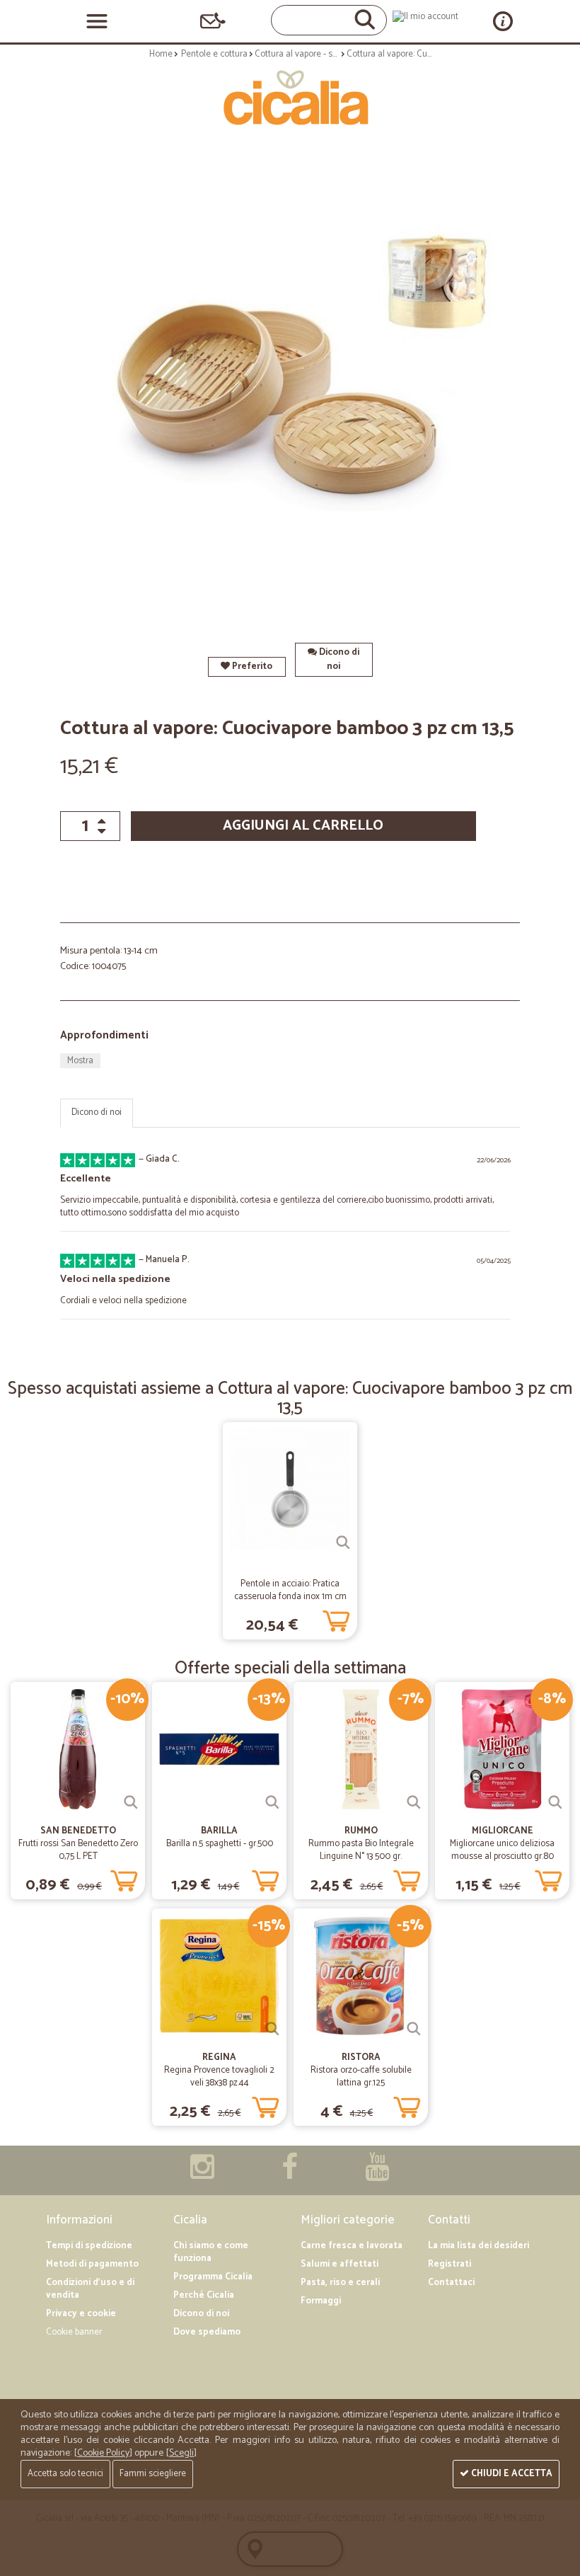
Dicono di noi (338, 659)
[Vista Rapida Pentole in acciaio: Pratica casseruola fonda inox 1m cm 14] (343, 1542)
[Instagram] (202, 2174)
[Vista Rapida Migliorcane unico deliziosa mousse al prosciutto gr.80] (555, 1802)
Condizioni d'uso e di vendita (90, 2289)
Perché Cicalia (204, 2295)
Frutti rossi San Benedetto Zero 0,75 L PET (78, 1850)
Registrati (449, 2264)
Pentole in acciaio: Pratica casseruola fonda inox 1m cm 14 (290, 1597)
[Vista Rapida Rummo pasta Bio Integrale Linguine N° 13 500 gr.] (414, 1802)
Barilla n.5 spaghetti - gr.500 (220, 1844)
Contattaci (451, 2283)
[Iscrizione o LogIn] (425, 17)
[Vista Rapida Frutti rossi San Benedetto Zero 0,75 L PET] (131, 1802)
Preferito (251, 666)
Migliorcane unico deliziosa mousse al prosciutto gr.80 (502, 1850)
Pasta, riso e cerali (340, 2283)
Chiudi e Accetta (511, 2474)
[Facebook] (290, 2174)
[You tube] (377, 2174)
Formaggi (321, 2301)
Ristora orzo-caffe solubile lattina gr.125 (361, 2077)
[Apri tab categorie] (97, 21)
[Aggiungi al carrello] (336, 1618)
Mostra (80, 1061)
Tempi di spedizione (89, 2246)
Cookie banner (74, 2332)
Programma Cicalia (213, 2277)
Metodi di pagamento (92, 2264)
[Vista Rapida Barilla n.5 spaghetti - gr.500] (272, 1802)
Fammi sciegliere (153, 2474)
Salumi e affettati (340, 2264)
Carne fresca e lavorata (352, 2246)
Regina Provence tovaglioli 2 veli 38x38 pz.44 (219, 2077)
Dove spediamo (207, 2332)
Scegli (181, 2453)
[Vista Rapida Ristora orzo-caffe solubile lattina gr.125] (414, 2029)
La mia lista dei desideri (478, 2246)
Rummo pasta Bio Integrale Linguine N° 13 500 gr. (361, 1850)
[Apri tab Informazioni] (503, 21)
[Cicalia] (290, 98)
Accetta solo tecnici (65, 2474)
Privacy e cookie (81, 2314)
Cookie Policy (103, 2453)
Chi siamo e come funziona (211, 2252)
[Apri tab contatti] (213, 21)
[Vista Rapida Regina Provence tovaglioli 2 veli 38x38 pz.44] (272, 2029)
